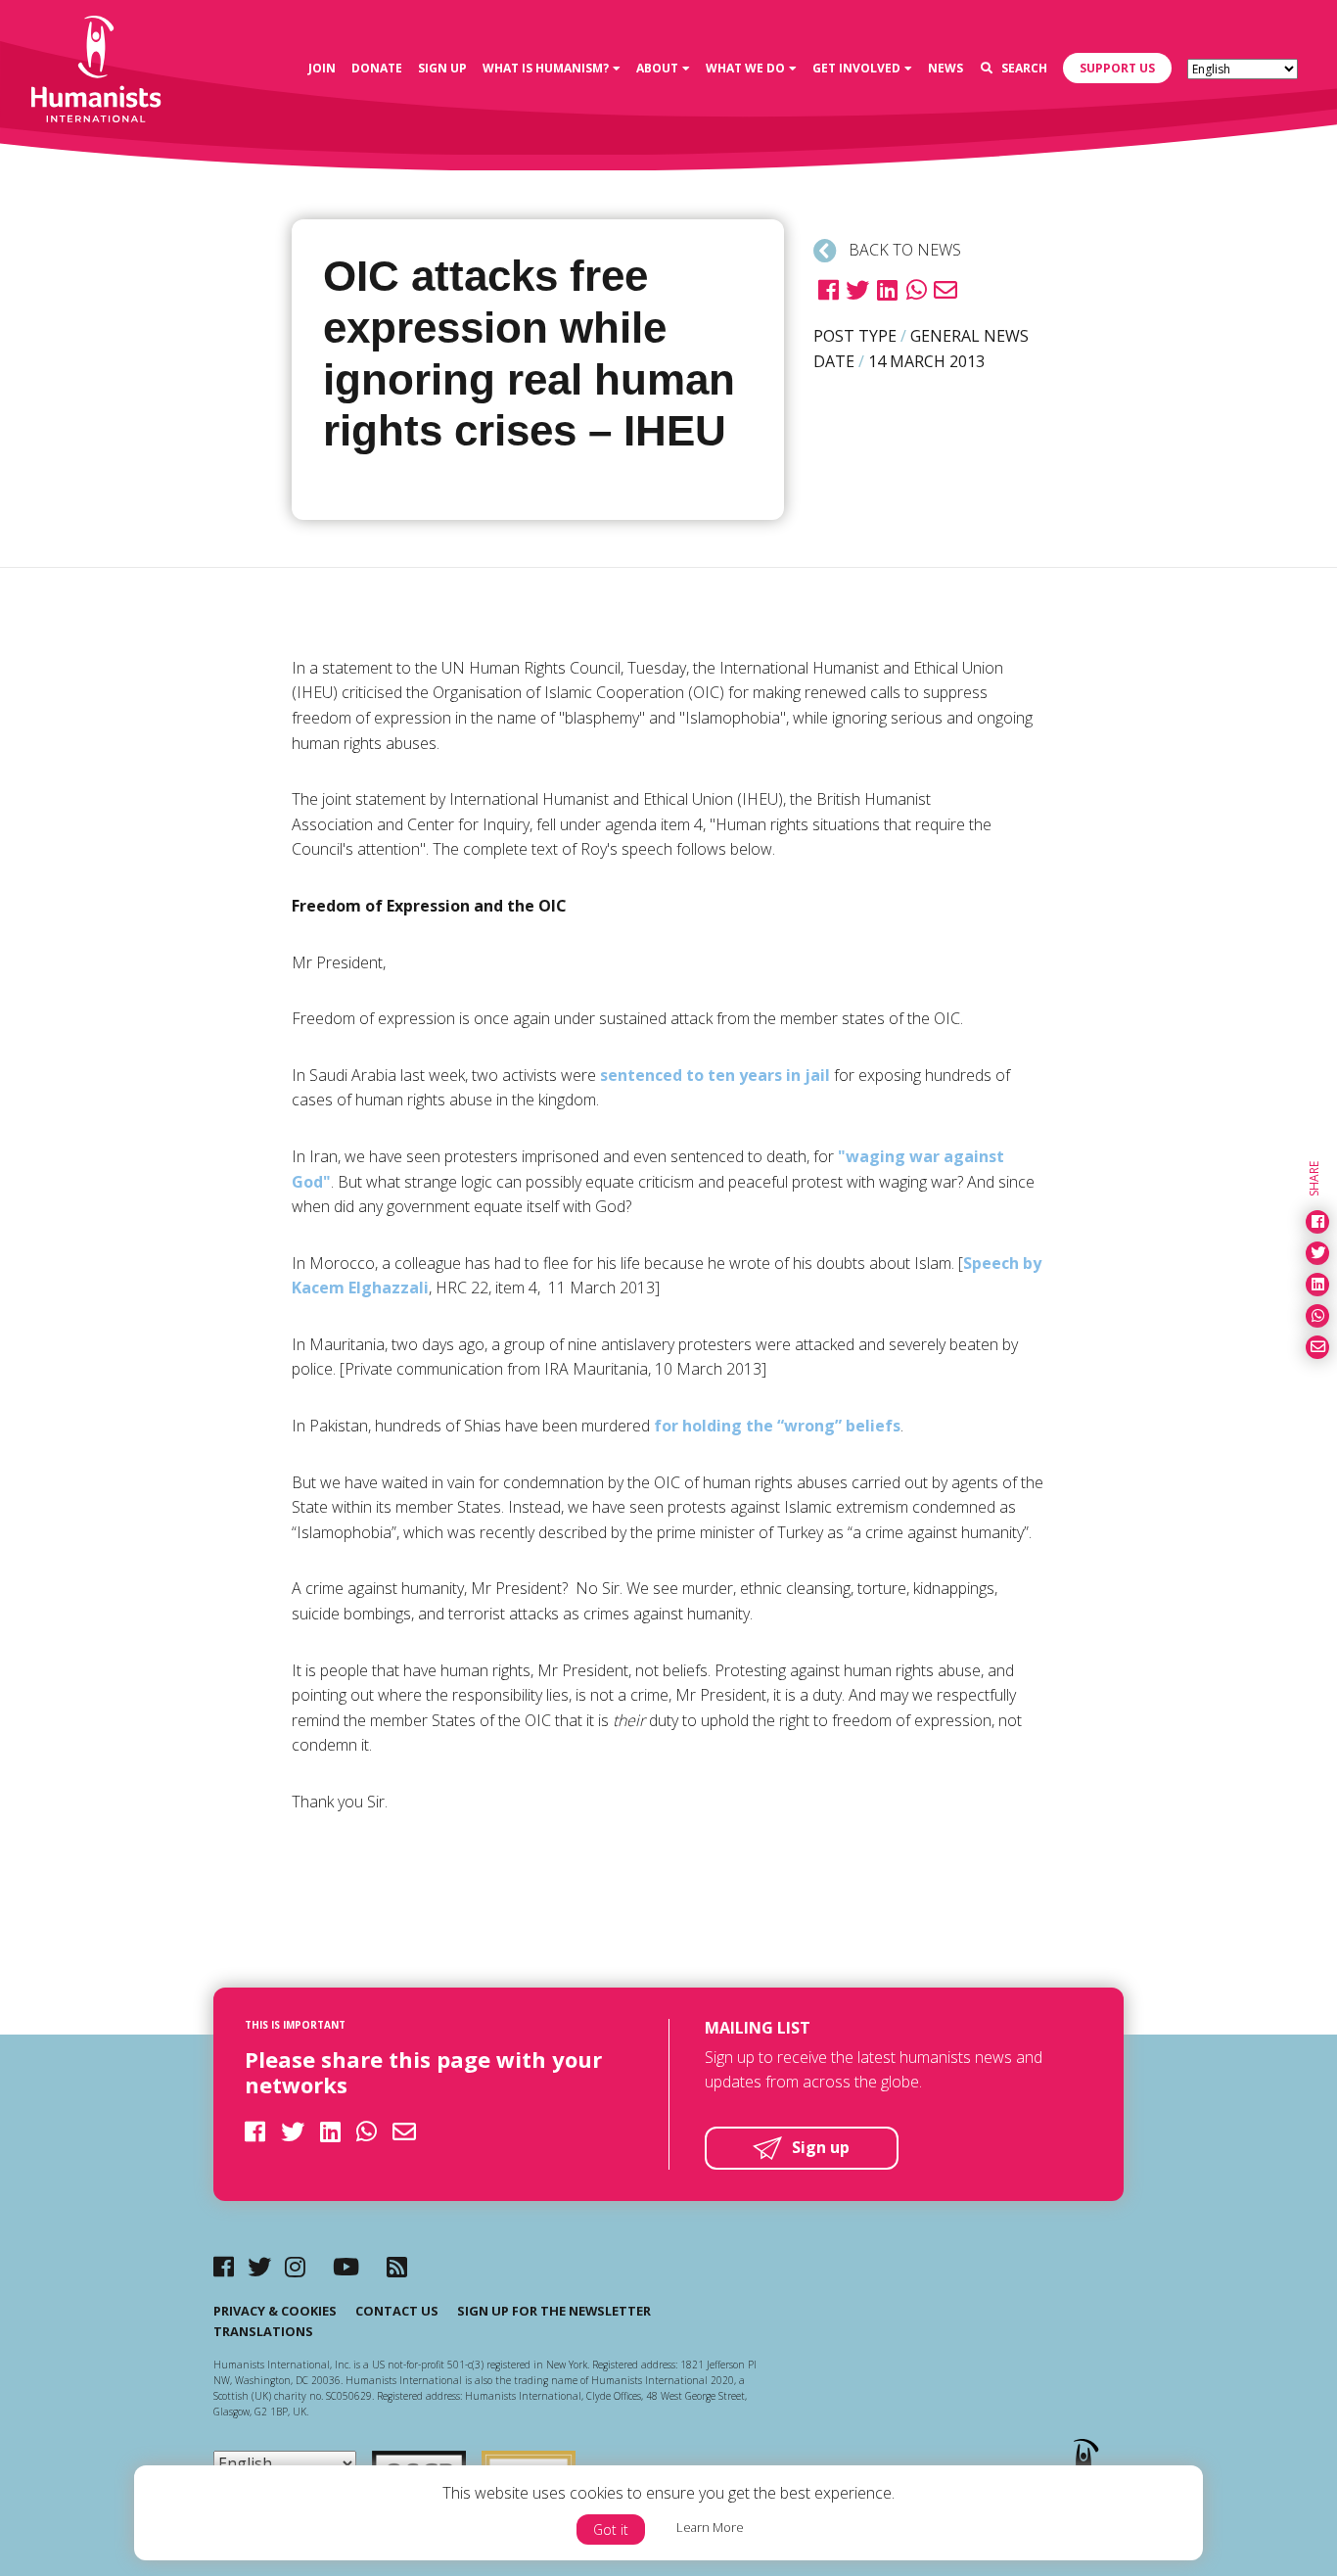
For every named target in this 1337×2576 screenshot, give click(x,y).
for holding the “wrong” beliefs (777, 1426)
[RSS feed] (397, 2266)
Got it (611, 2529)
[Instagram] (295, 2266)
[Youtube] (346, 2266)
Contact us (397, 2311)
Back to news (903, 250)
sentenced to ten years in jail (715, 1075)
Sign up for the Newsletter (554, 2311)
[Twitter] (259, 2266)
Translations (263, 2331)
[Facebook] (224, 2266)
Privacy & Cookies (275, 2311)
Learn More (710, 2527)
